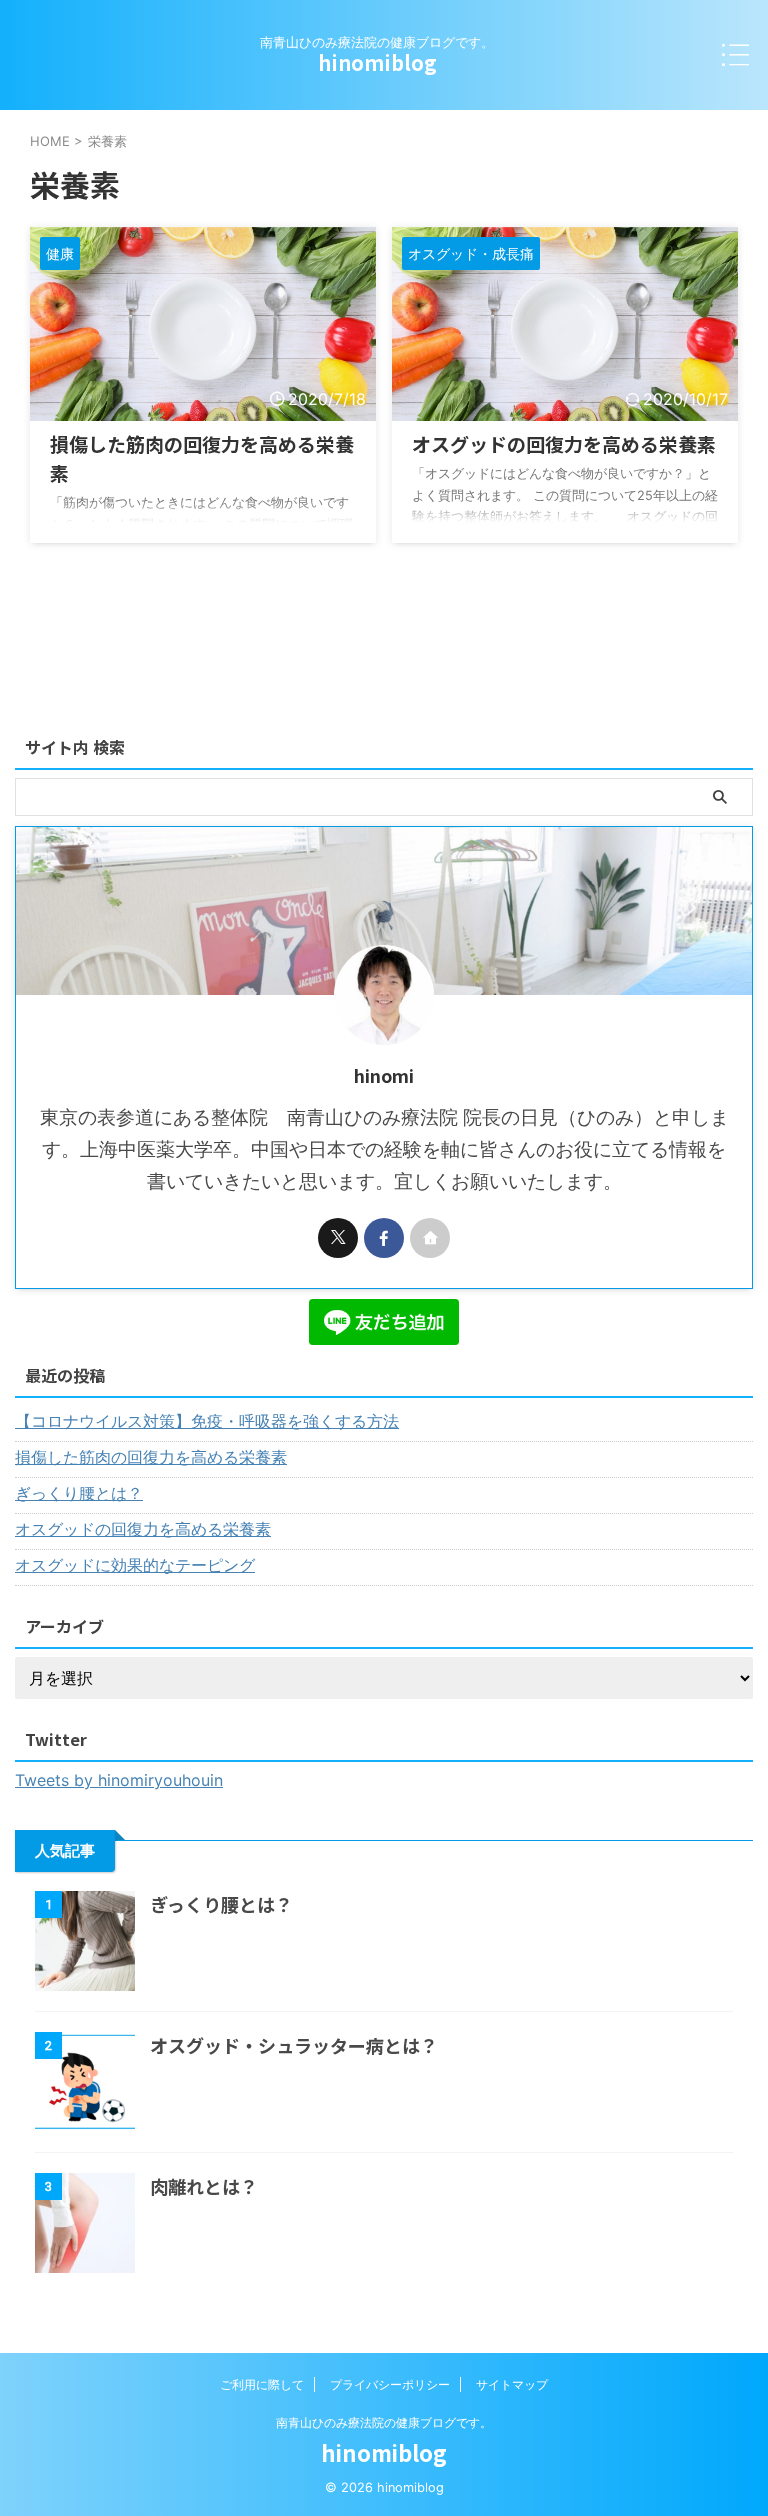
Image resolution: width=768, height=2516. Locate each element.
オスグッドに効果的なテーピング (135, 1565)
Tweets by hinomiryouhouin (119, 1780)
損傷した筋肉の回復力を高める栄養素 (151, 1457)
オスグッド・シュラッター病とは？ (294, 2045)
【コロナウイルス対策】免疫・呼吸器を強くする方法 (207, 1421)
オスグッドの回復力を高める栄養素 (564, 443)
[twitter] (338, 1238)
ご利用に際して (262, 2384)
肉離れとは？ (204, 2186)
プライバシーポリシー (390, 2384)
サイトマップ (512, 2384)
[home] (430, 1238)
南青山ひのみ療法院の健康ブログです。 (384, 2422)
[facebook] (384, 1238)
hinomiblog (377, 62)
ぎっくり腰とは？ (79, 1493)
